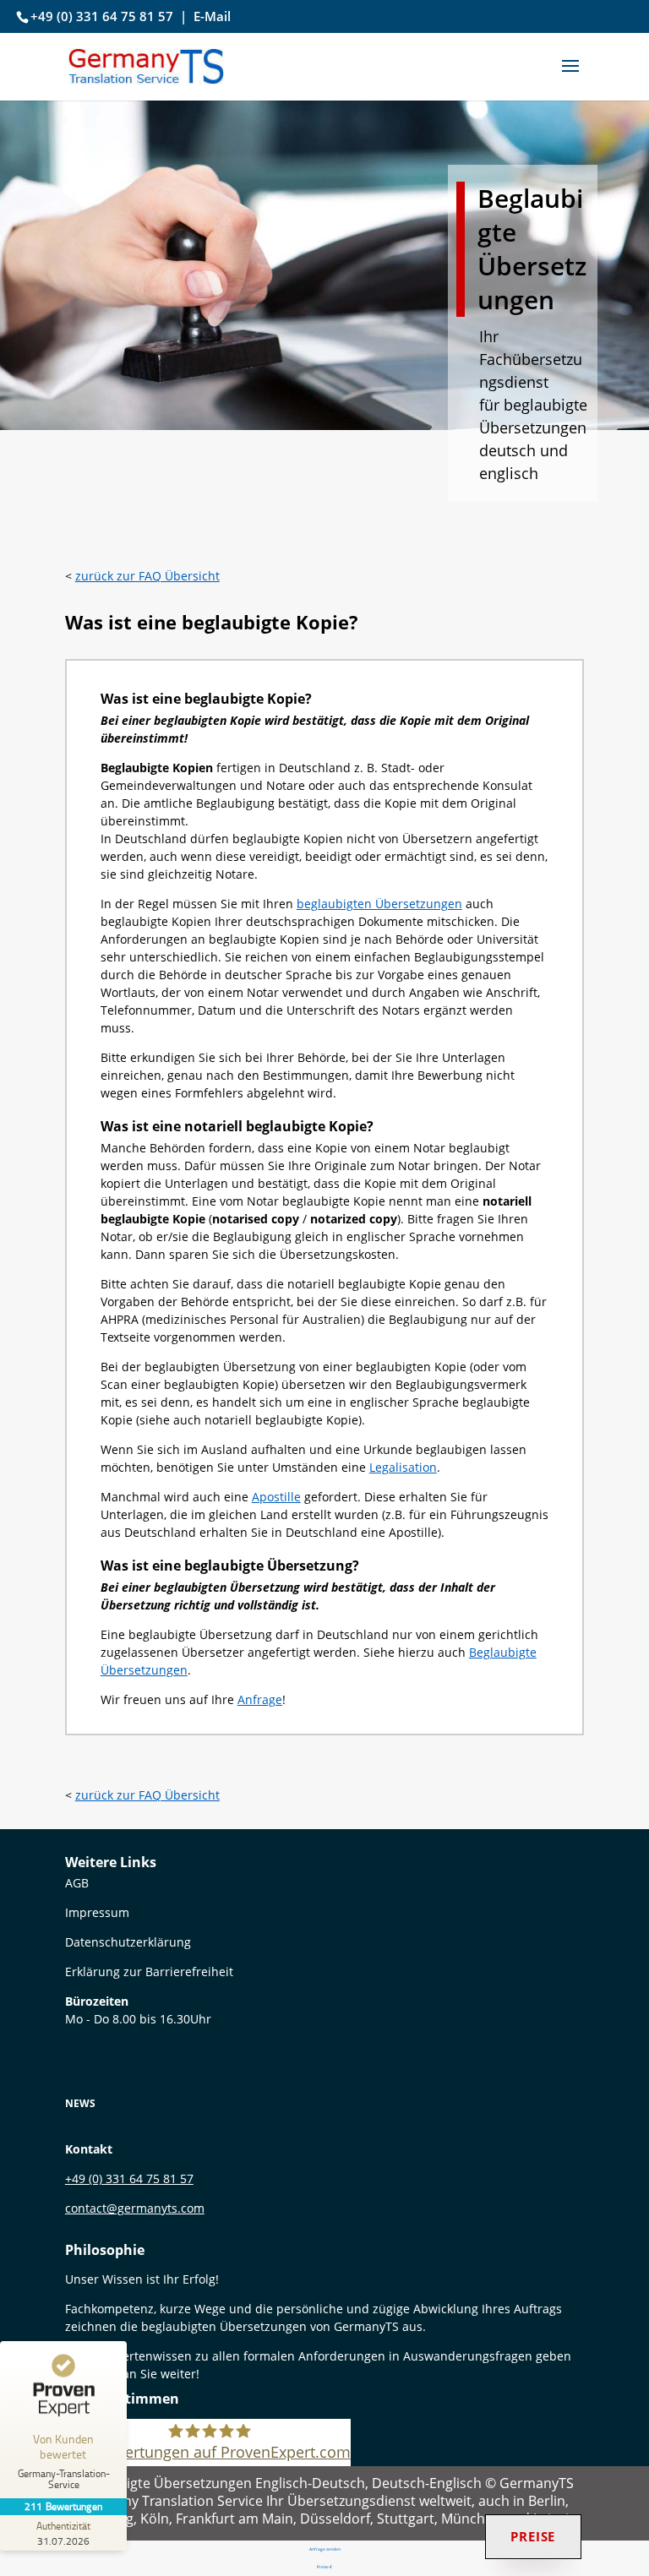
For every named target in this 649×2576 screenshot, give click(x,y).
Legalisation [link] (403, 1467)
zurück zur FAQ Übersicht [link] (147, 576)
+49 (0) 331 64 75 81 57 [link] (102, 16)
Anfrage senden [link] (325, 2549)
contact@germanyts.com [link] (135, 2208)
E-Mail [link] (212, 16)
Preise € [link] (324, 2567)
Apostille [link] (276, 1497)
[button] (570, 77)
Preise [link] (533, 2536)
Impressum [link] (97, 1912)
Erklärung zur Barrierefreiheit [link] (149, 1971)
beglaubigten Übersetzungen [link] (379, 904)
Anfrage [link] (260, 1699)
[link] (146, 65)
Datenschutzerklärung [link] (128, 1942)
